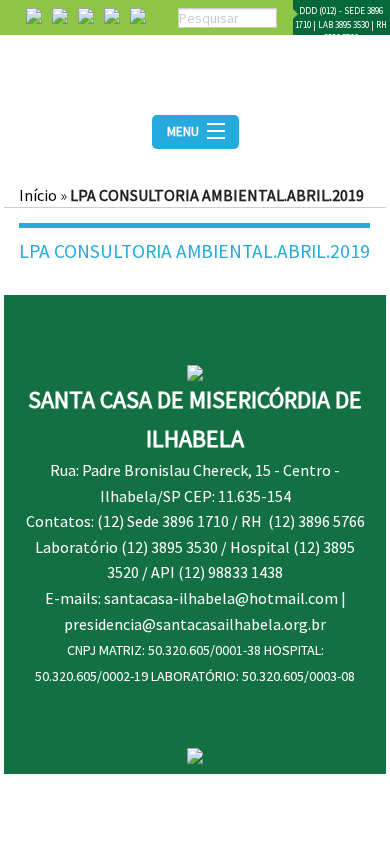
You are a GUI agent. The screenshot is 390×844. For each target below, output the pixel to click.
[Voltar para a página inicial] (195, 69)
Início (38, 195)
